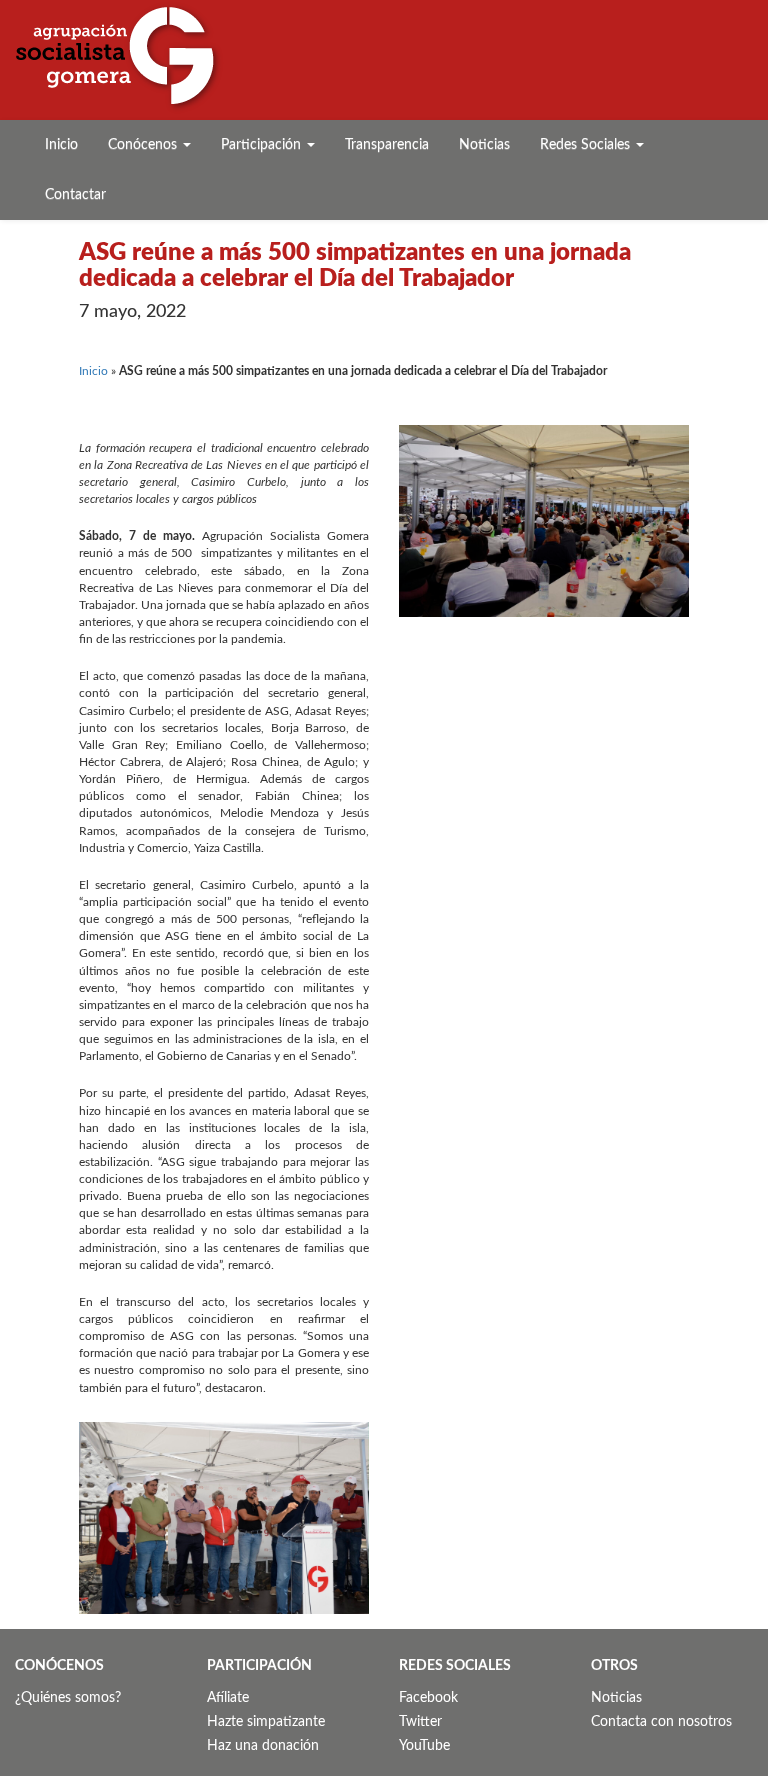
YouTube (424, 1746)
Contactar (75, 195)
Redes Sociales (587, 145)
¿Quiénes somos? (68, 1698)
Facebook (428, 1698)
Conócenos (144, 145)
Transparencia (387, 145)
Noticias (484, 145)
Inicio (61, 145)
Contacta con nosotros (661, 1722)
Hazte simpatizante (266, 1722)
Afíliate (228, 1698)
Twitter (420, 1722)
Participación (263, 145)
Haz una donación (263, 1746)
